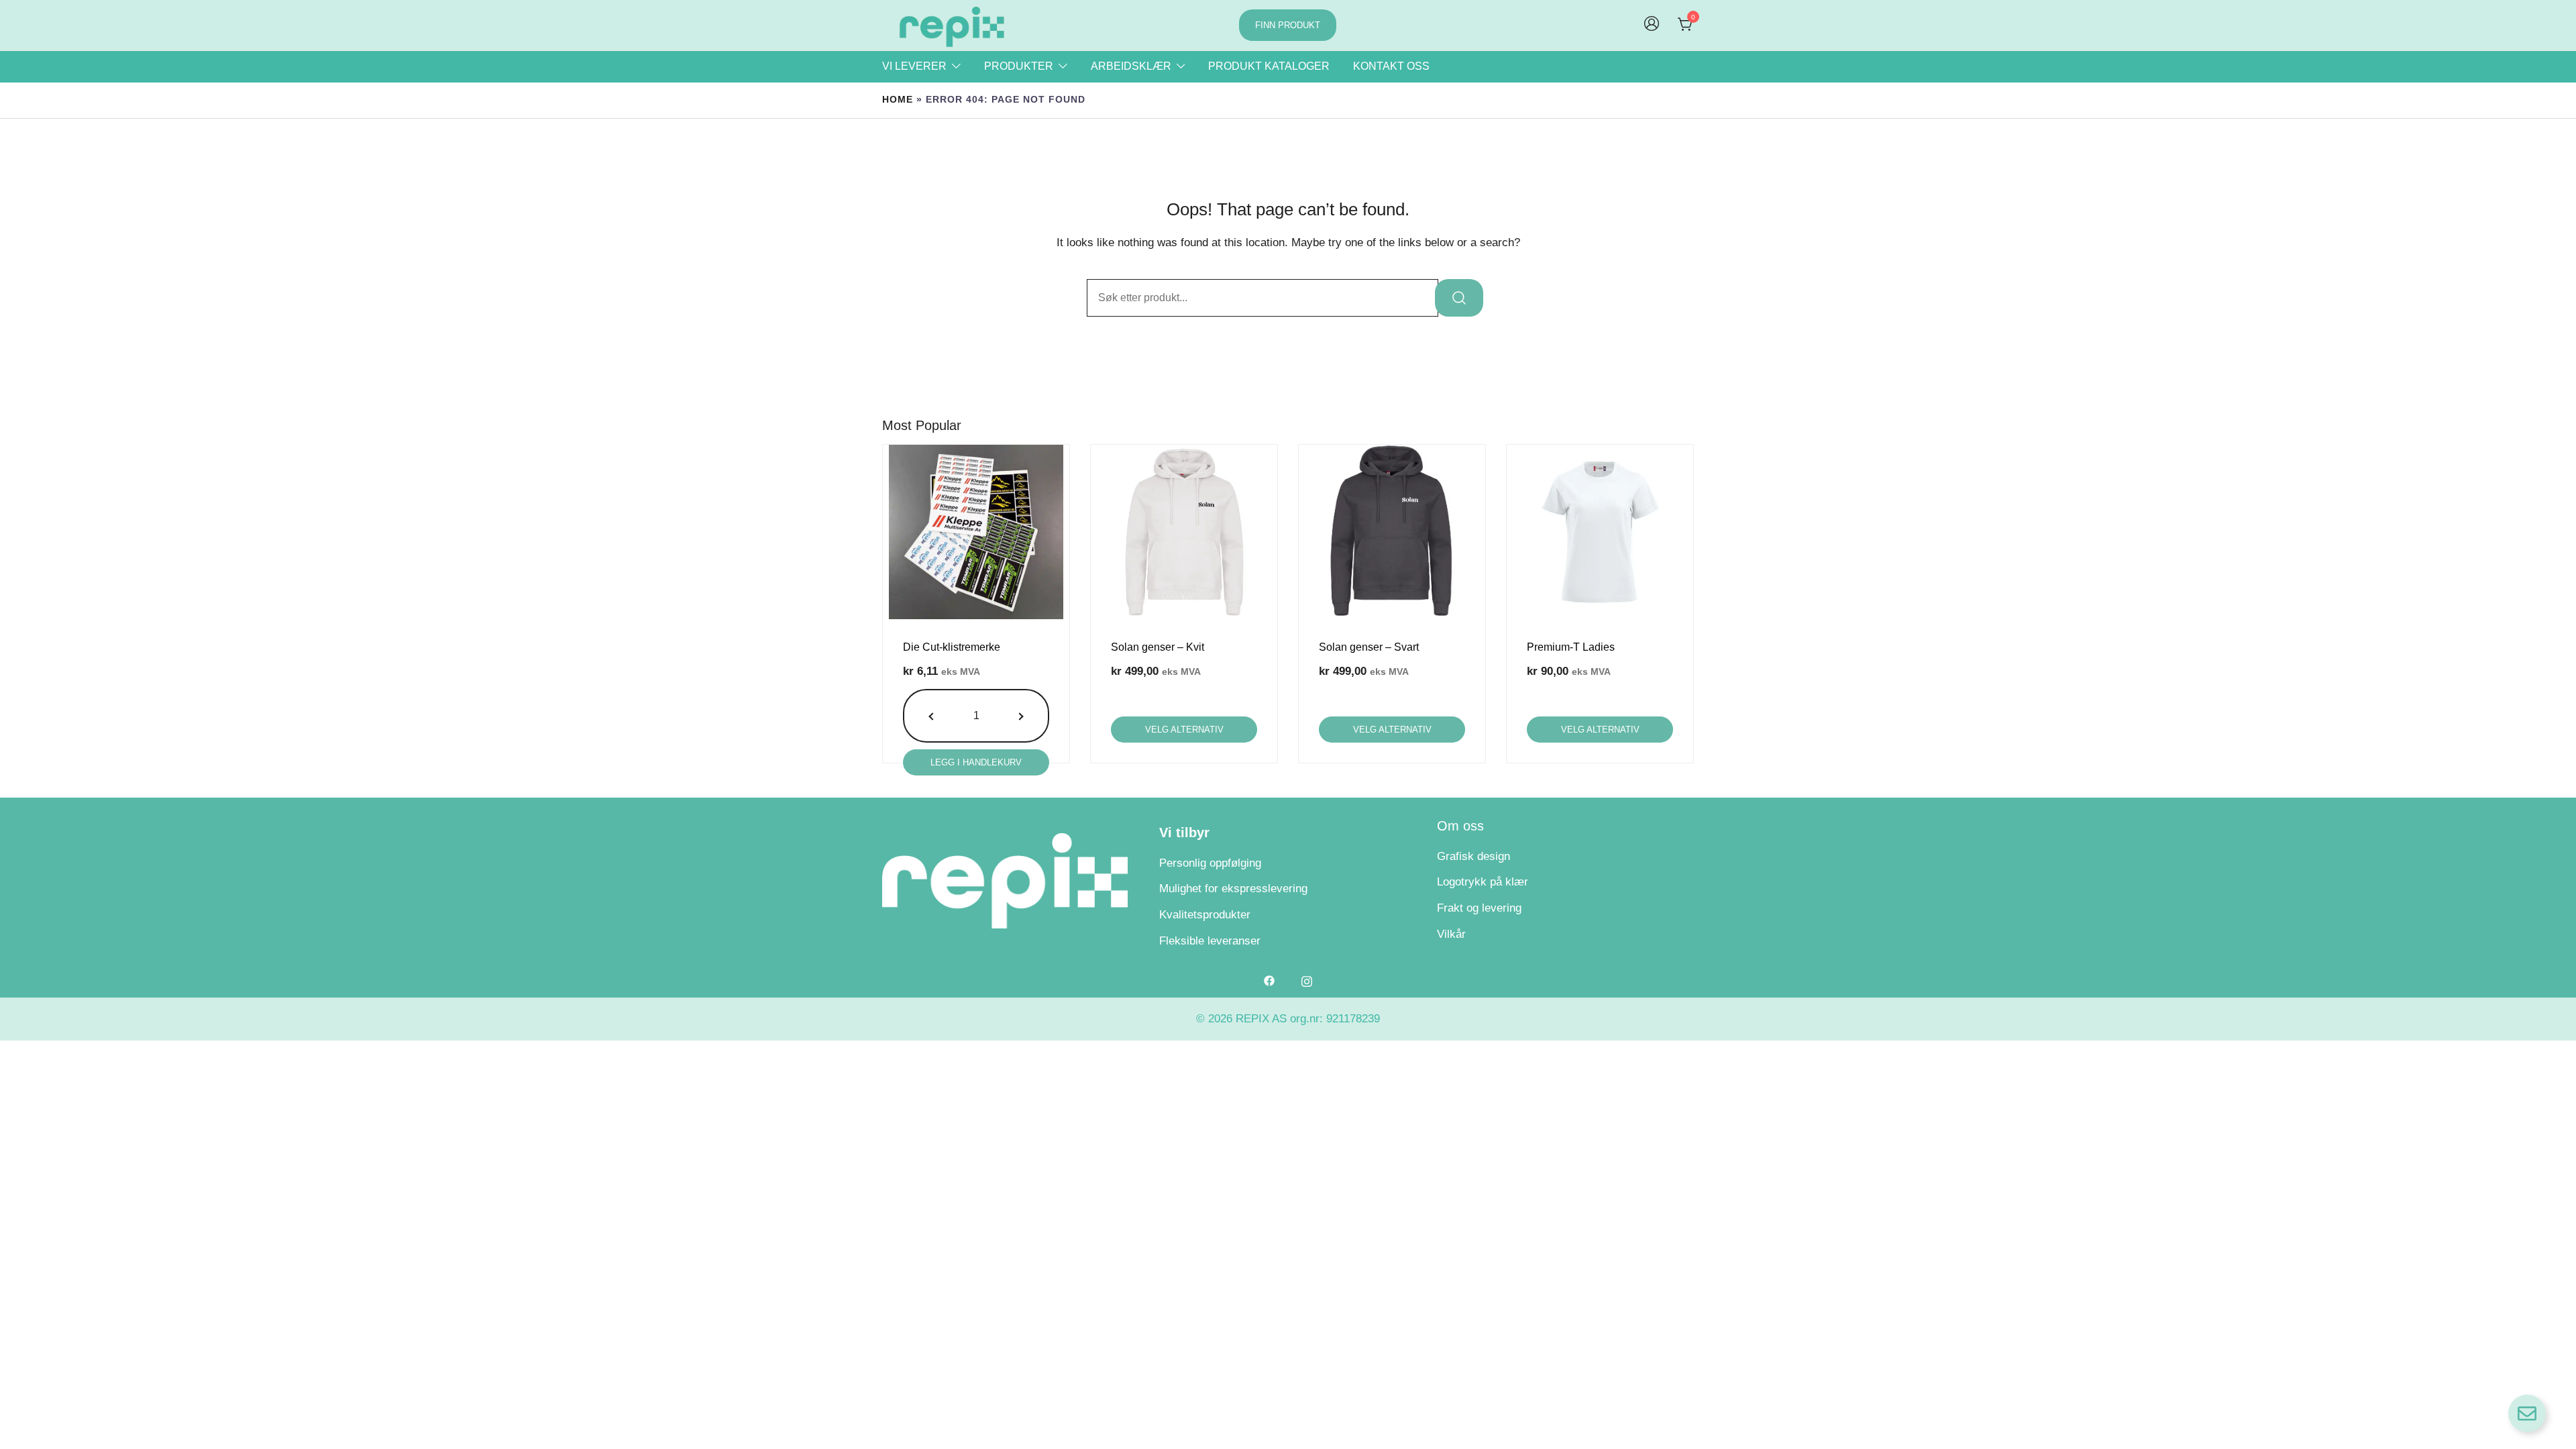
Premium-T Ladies (1571, 647)
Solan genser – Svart (1369, 647)
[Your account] (1652, 25)
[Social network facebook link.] (1269, 980)
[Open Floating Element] (2527, 1413)
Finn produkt (1288, 25)
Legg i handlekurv (976, 762)
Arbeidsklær (1131, 66)
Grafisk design (1473, 856)
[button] (933, 716)
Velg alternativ (1184, 730)
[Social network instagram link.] (1307, 980)
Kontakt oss (1391, 66)
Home (898, 100)
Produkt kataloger (1269, 66)
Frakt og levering (1479, 908)
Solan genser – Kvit (1158, 647)
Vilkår (1451, 934)
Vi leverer (914, 66)
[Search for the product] (1459, 298)
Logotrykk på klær (1483, 882)
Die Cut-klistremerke (952, 647)
